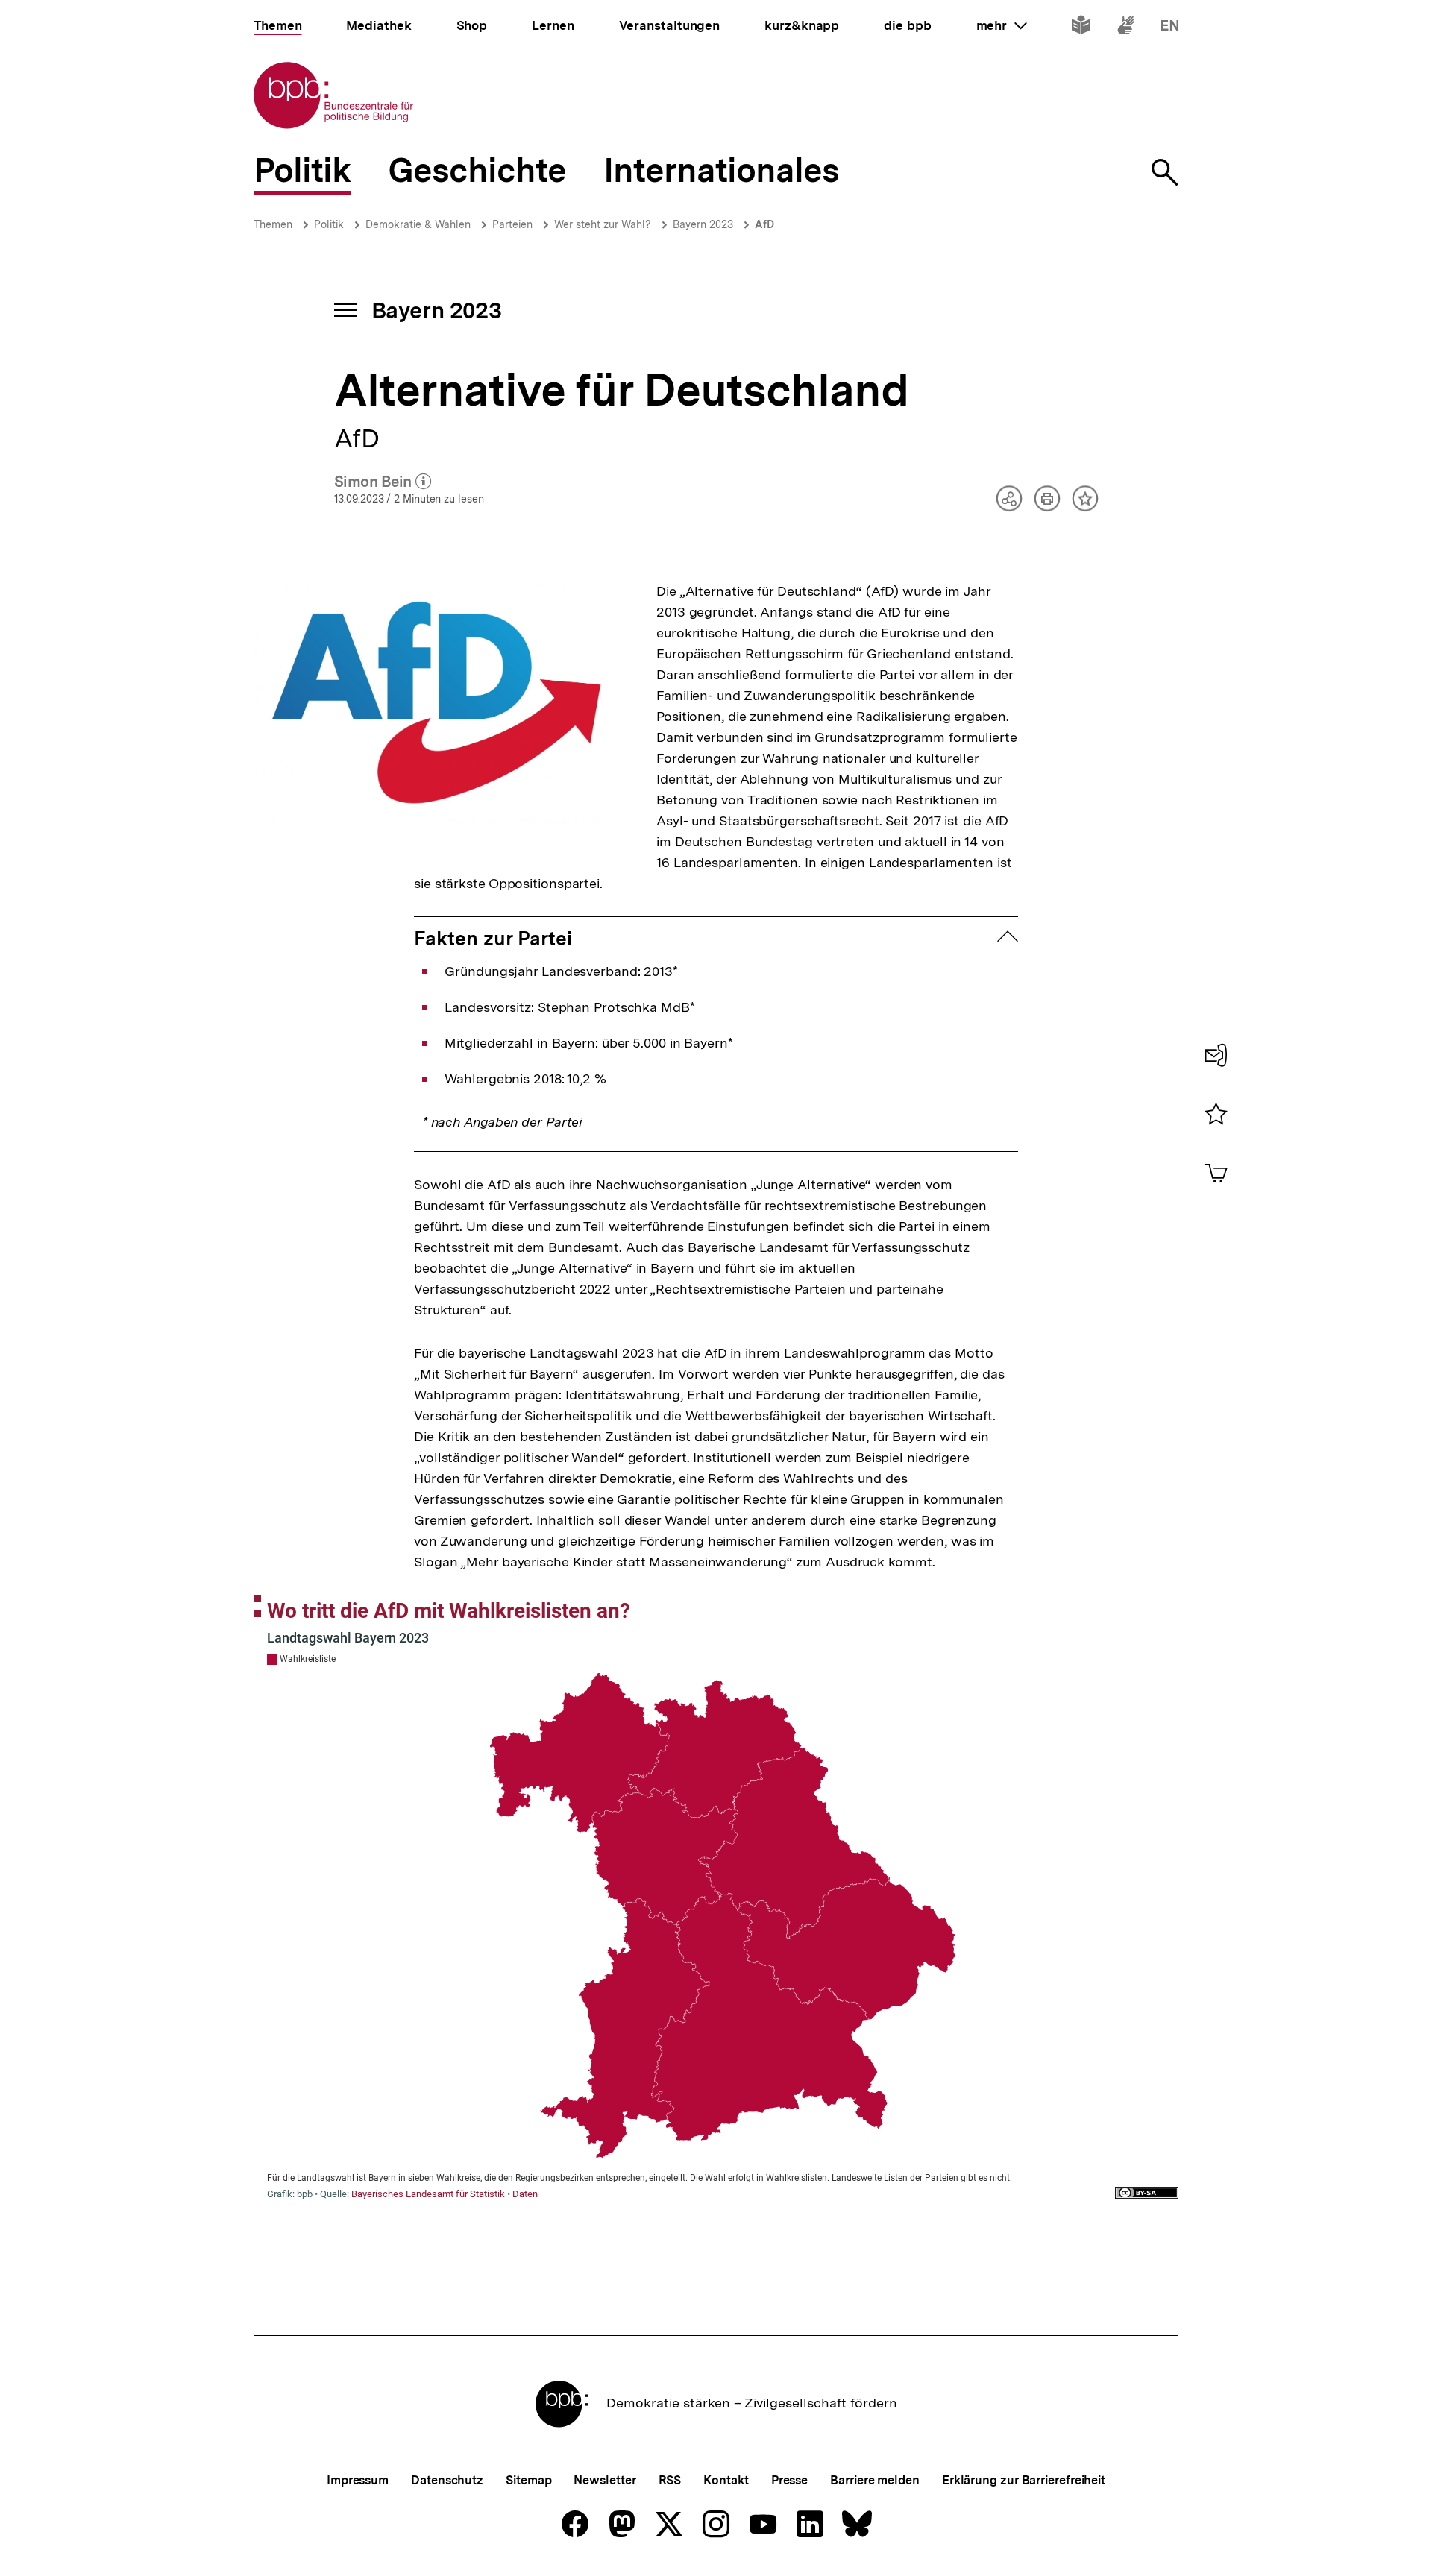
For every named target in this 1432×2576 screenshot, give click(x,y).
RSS (670, 2480)
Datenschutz (447, 2480)
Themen (273, 224)
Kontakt (726, 2480)
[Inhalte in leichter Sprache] (1081, 28)
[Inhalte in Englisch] (1170, 28)
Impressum (358, 2480)
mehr (1002, 25)
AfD (764, 224)
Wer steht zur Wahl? (603, 224)
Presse (789, 2480)
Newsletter (604, 2480)
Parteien (512, 224)
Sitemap (528, 2480)
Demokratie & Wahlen (418, 224)
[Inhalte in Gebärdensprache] (1126, 28)
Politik (329, 224)
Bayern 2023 (703, 224)
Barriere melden (875, 2480)
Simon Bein (383, 482)
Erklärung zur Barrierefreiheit (1024, 2480)
